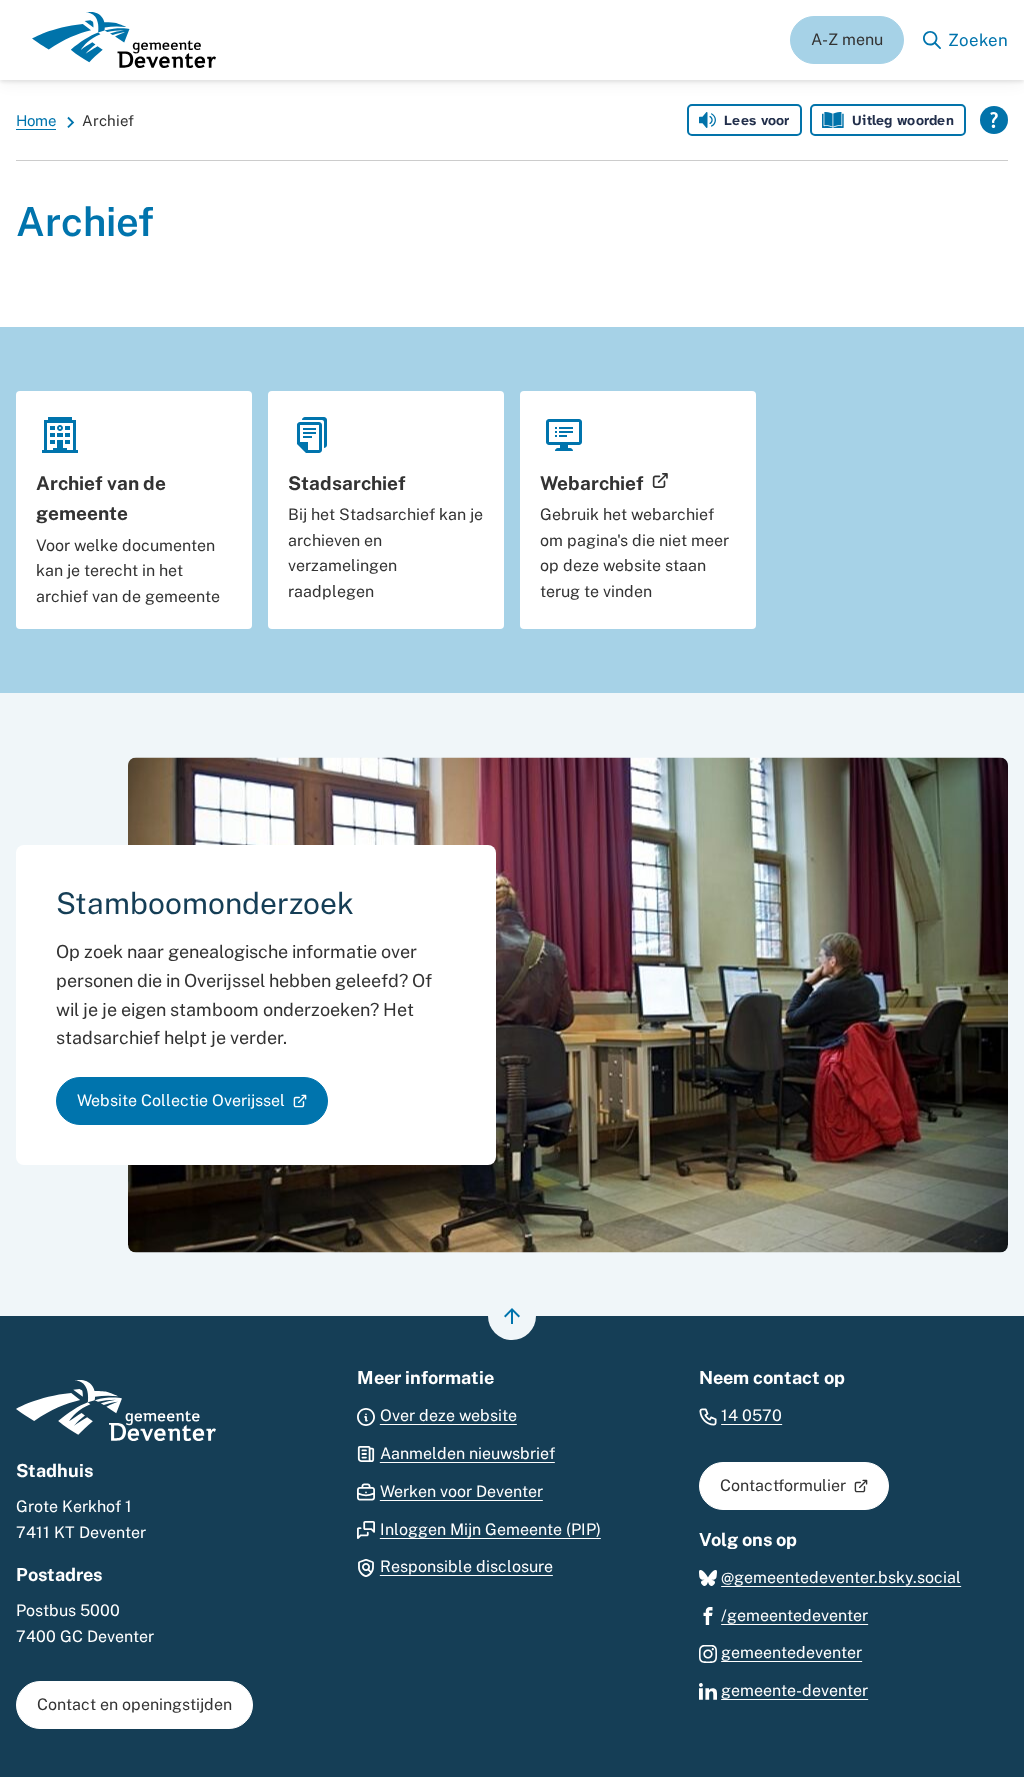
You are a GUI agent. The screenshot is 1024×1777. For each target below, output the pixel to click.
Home (36, 120)
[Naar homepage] (124, 40)
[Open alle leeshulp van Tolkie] (994, 120)
